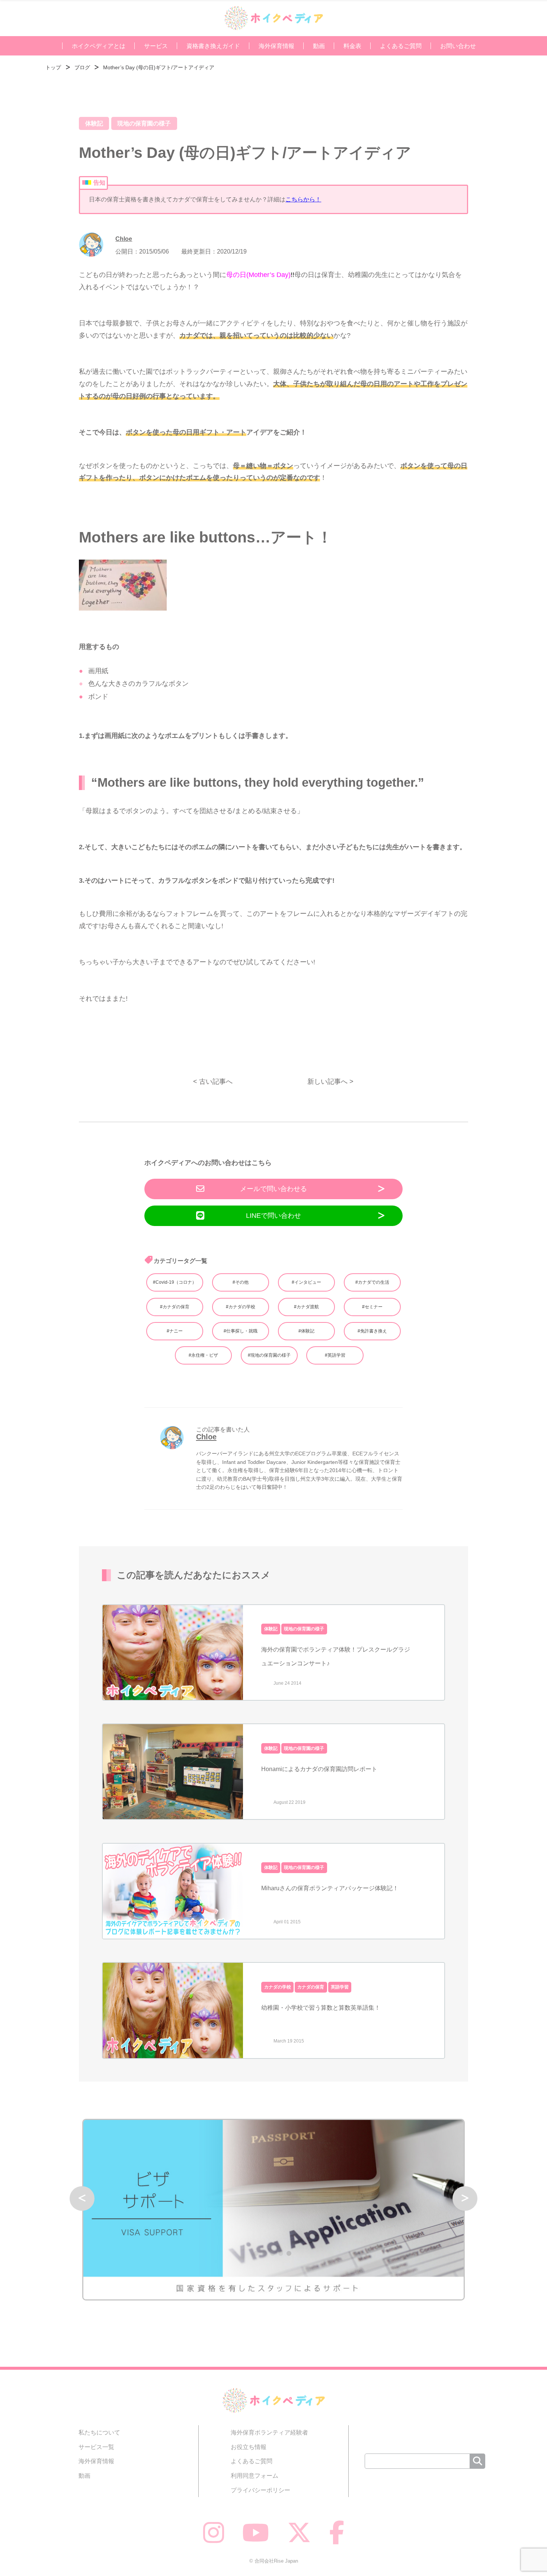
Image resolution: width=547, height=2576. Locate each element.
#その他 (241, 1282)
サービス (156, 46)
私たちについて (99, 2432)
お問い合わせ (458, 46)
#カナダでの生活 (372, 1282)
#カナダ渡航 (306, 1307)
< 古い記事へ (213, 1081)
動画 (319, 46)
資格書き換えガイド (213, 46)
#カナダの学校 (241, 1307)
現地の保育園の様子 (144, 123)
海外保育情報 (276, 46)
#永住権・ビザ (203, 1355)
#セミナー (372, 1307)
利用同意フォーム (255, 2475)
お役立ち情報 (249, 2447)
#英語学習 (335, 1355)
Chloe (124, 239)
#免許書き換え (372, 1331)
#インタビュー (306, 1282)
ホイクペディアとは (99, 46)
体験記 (94, 123)
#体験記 (306, 1331)
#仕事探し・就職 (241, 1331)
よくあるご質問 (401, 46)
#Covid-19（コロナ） (175, 1282)
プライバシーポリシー (260, 2490)
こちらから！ (303, 199)
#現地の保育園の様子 (269, 1355)
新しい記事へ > (330, 1081)
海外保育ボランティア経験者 (269, 2432)
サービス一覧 (96, 2447)
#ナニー (175, 1331)
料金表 (352, 46)
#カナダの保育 (175, 1307)
